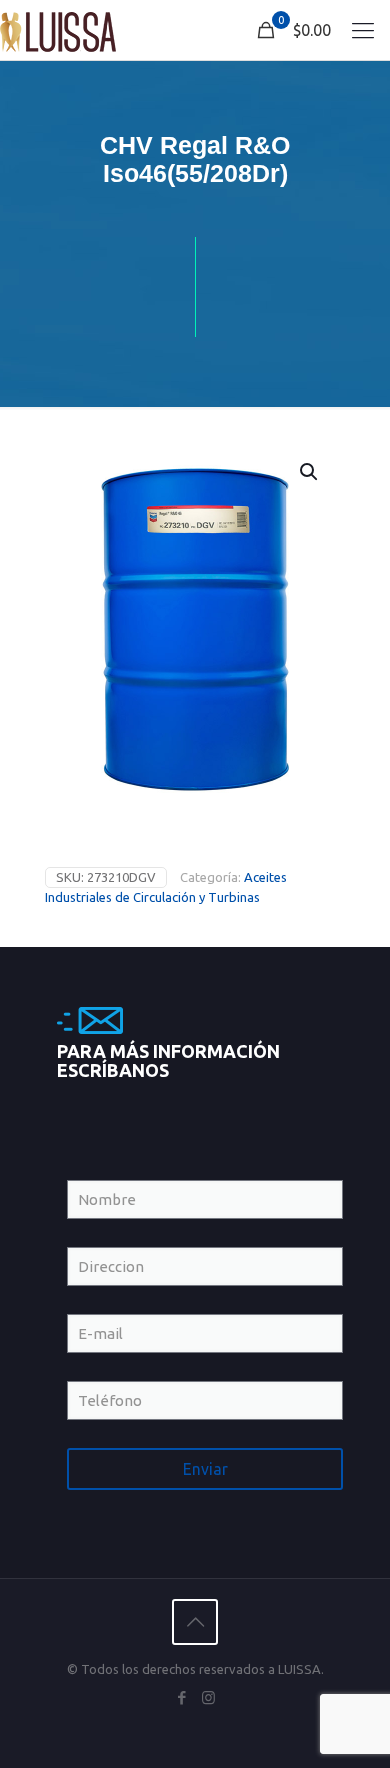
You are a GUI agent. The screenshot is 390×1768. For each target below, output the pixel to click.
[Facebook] (181, 1697)
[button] (310, 472)
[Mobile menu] (363, 30)
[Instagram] (208, 1697)
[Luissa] (58, 30)
